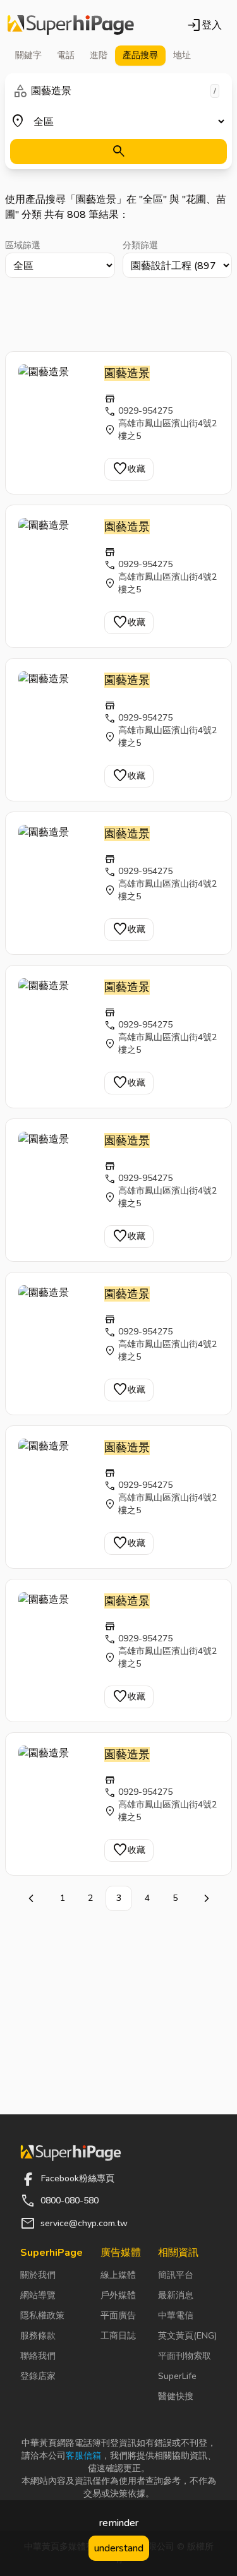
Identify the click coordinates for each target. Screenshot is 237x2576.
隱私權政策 (42, 2315)
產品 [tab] (140, 55)
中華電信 (176, 2315)
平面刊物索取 (185, 2356)
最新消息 (176, 2295)
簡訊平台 (176, 2275)
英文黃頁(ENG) (187, 2336)
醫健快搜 (176, 2396)
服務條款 (38, 2336)
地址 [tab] (182, 55)
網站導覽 (38, 2295)
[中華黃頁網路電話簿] (71, 25)
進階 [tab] (99, 55)
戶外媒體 (118, 2295)
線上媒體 (118, 2275)
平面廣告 (118, 2315)
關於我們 (38, 2275)
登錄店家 (38, 2376)
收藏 (129, 469)
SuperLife (177, 2376)
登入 (204, 25)
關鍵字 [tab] (28, 55)
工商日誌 (118, 2336)
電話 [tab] (66, 55)
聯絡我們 (38, 2356)
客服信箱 (83, 2456)
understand (119, 2548)
